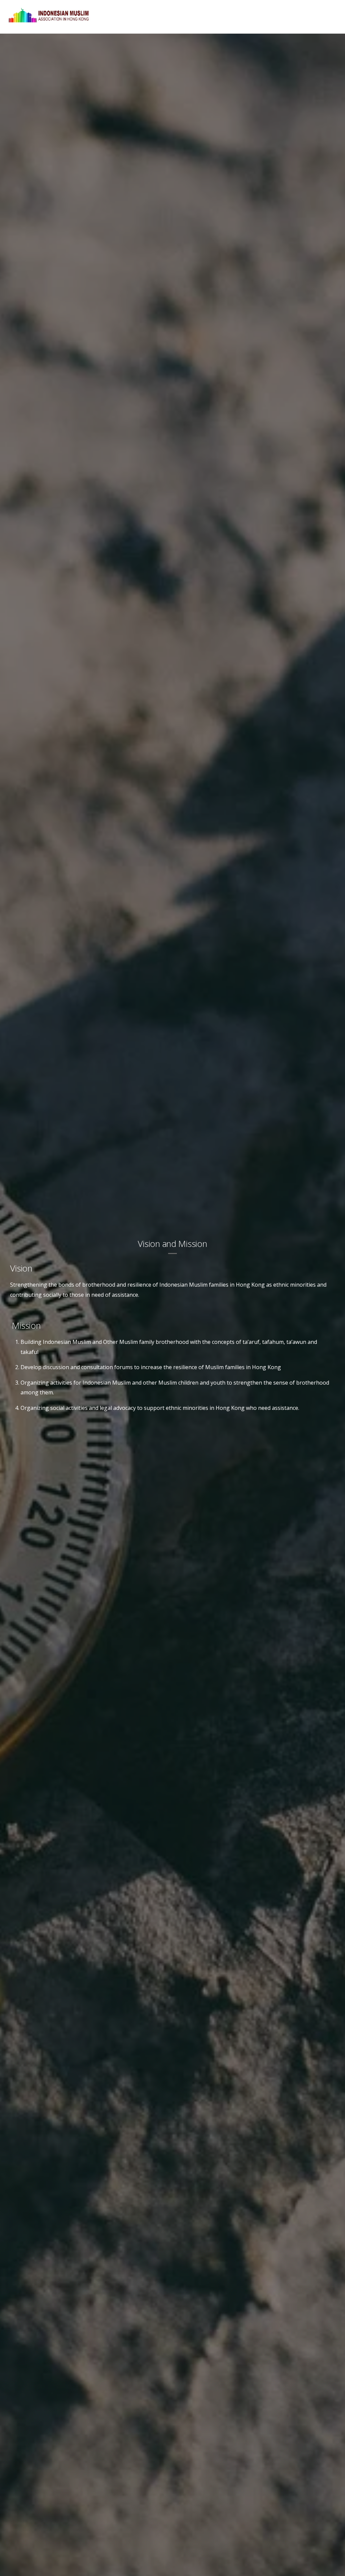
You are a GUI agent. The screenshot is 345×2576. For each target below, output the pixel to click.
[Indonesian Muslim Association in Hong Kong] (49, 23)
